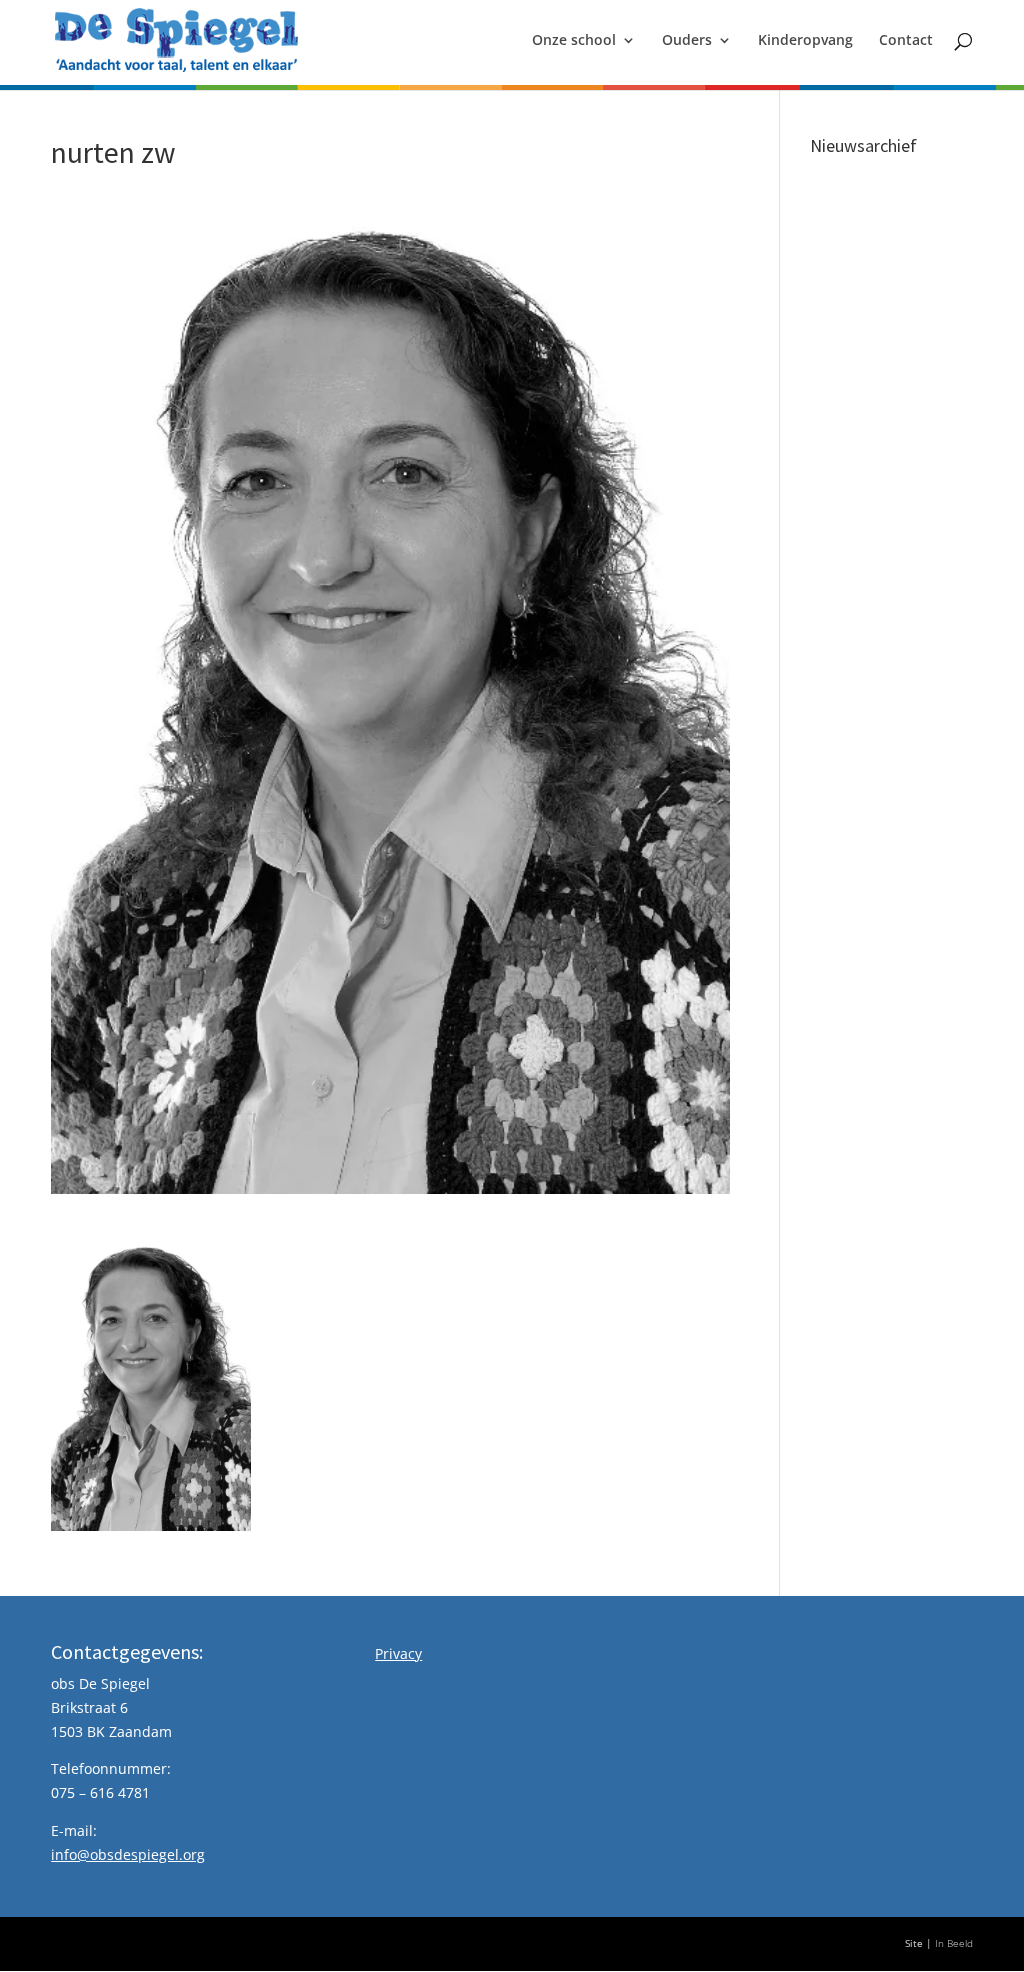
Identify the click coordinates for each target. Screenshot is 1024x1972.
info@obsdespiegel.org (128, 1854)
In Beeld (954, 1943)
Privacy (398, 1653)
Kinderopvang (805, 41)
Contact (906, 41)
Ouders (687, 41)
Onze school (574, 41)
